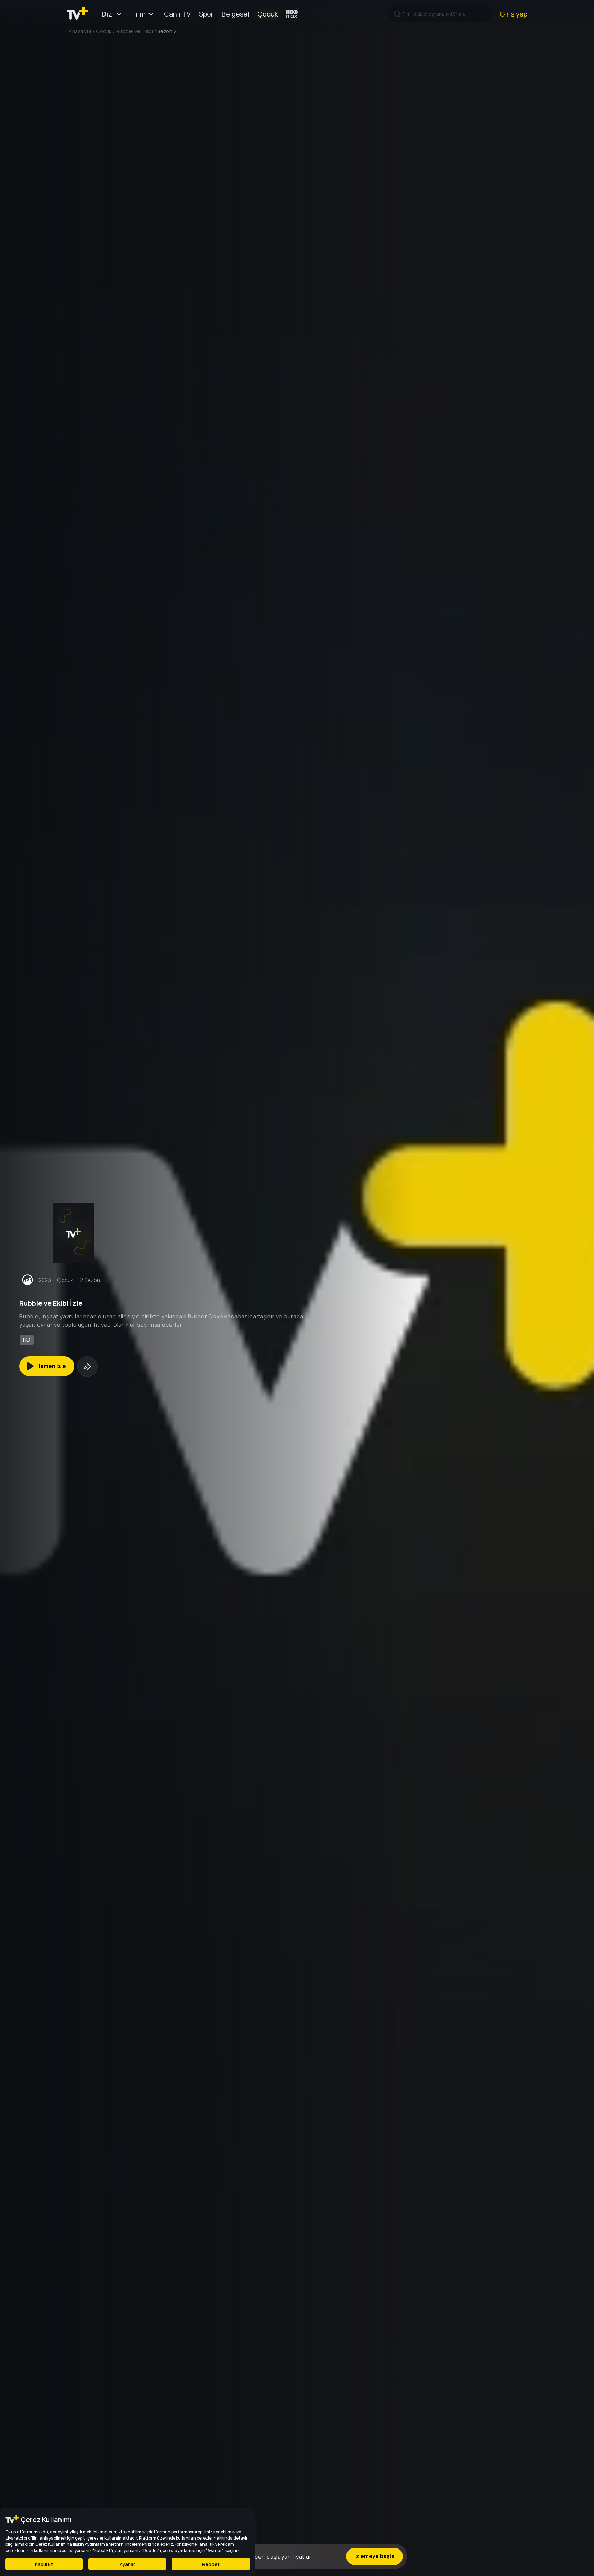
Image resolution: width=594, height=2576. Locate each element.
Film (139, 14)
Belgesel (235, 14)
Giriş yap (514, 14)
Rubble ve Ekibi (135, 31)
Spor (206, 14)
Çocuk (268, 14)
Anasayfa (80, 31)
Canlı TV (177, 14)
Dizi (108, 14)
